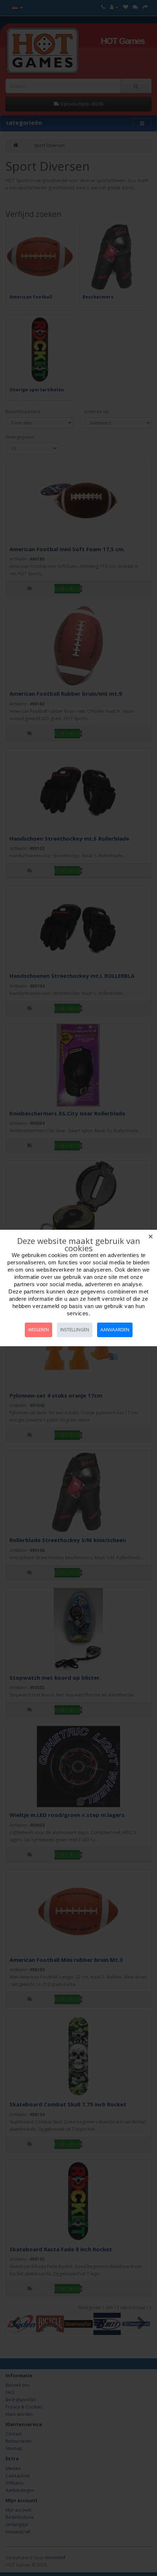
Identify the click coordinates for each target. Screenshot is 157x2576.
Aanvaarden (115, 1330)
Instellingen (75, 1330)
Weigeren (39, 1330)
